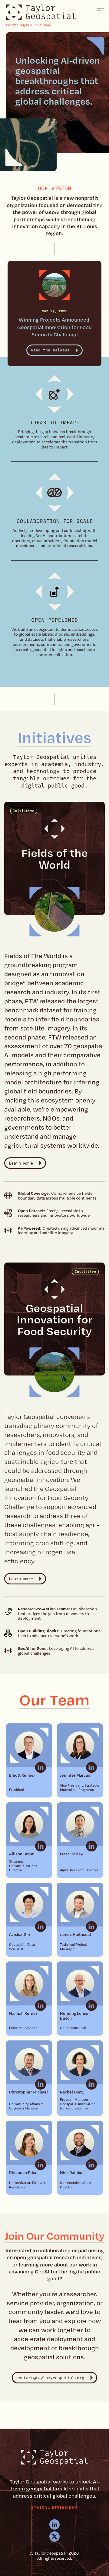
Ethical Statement (54, 2507)
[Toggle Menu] (101, 9)
